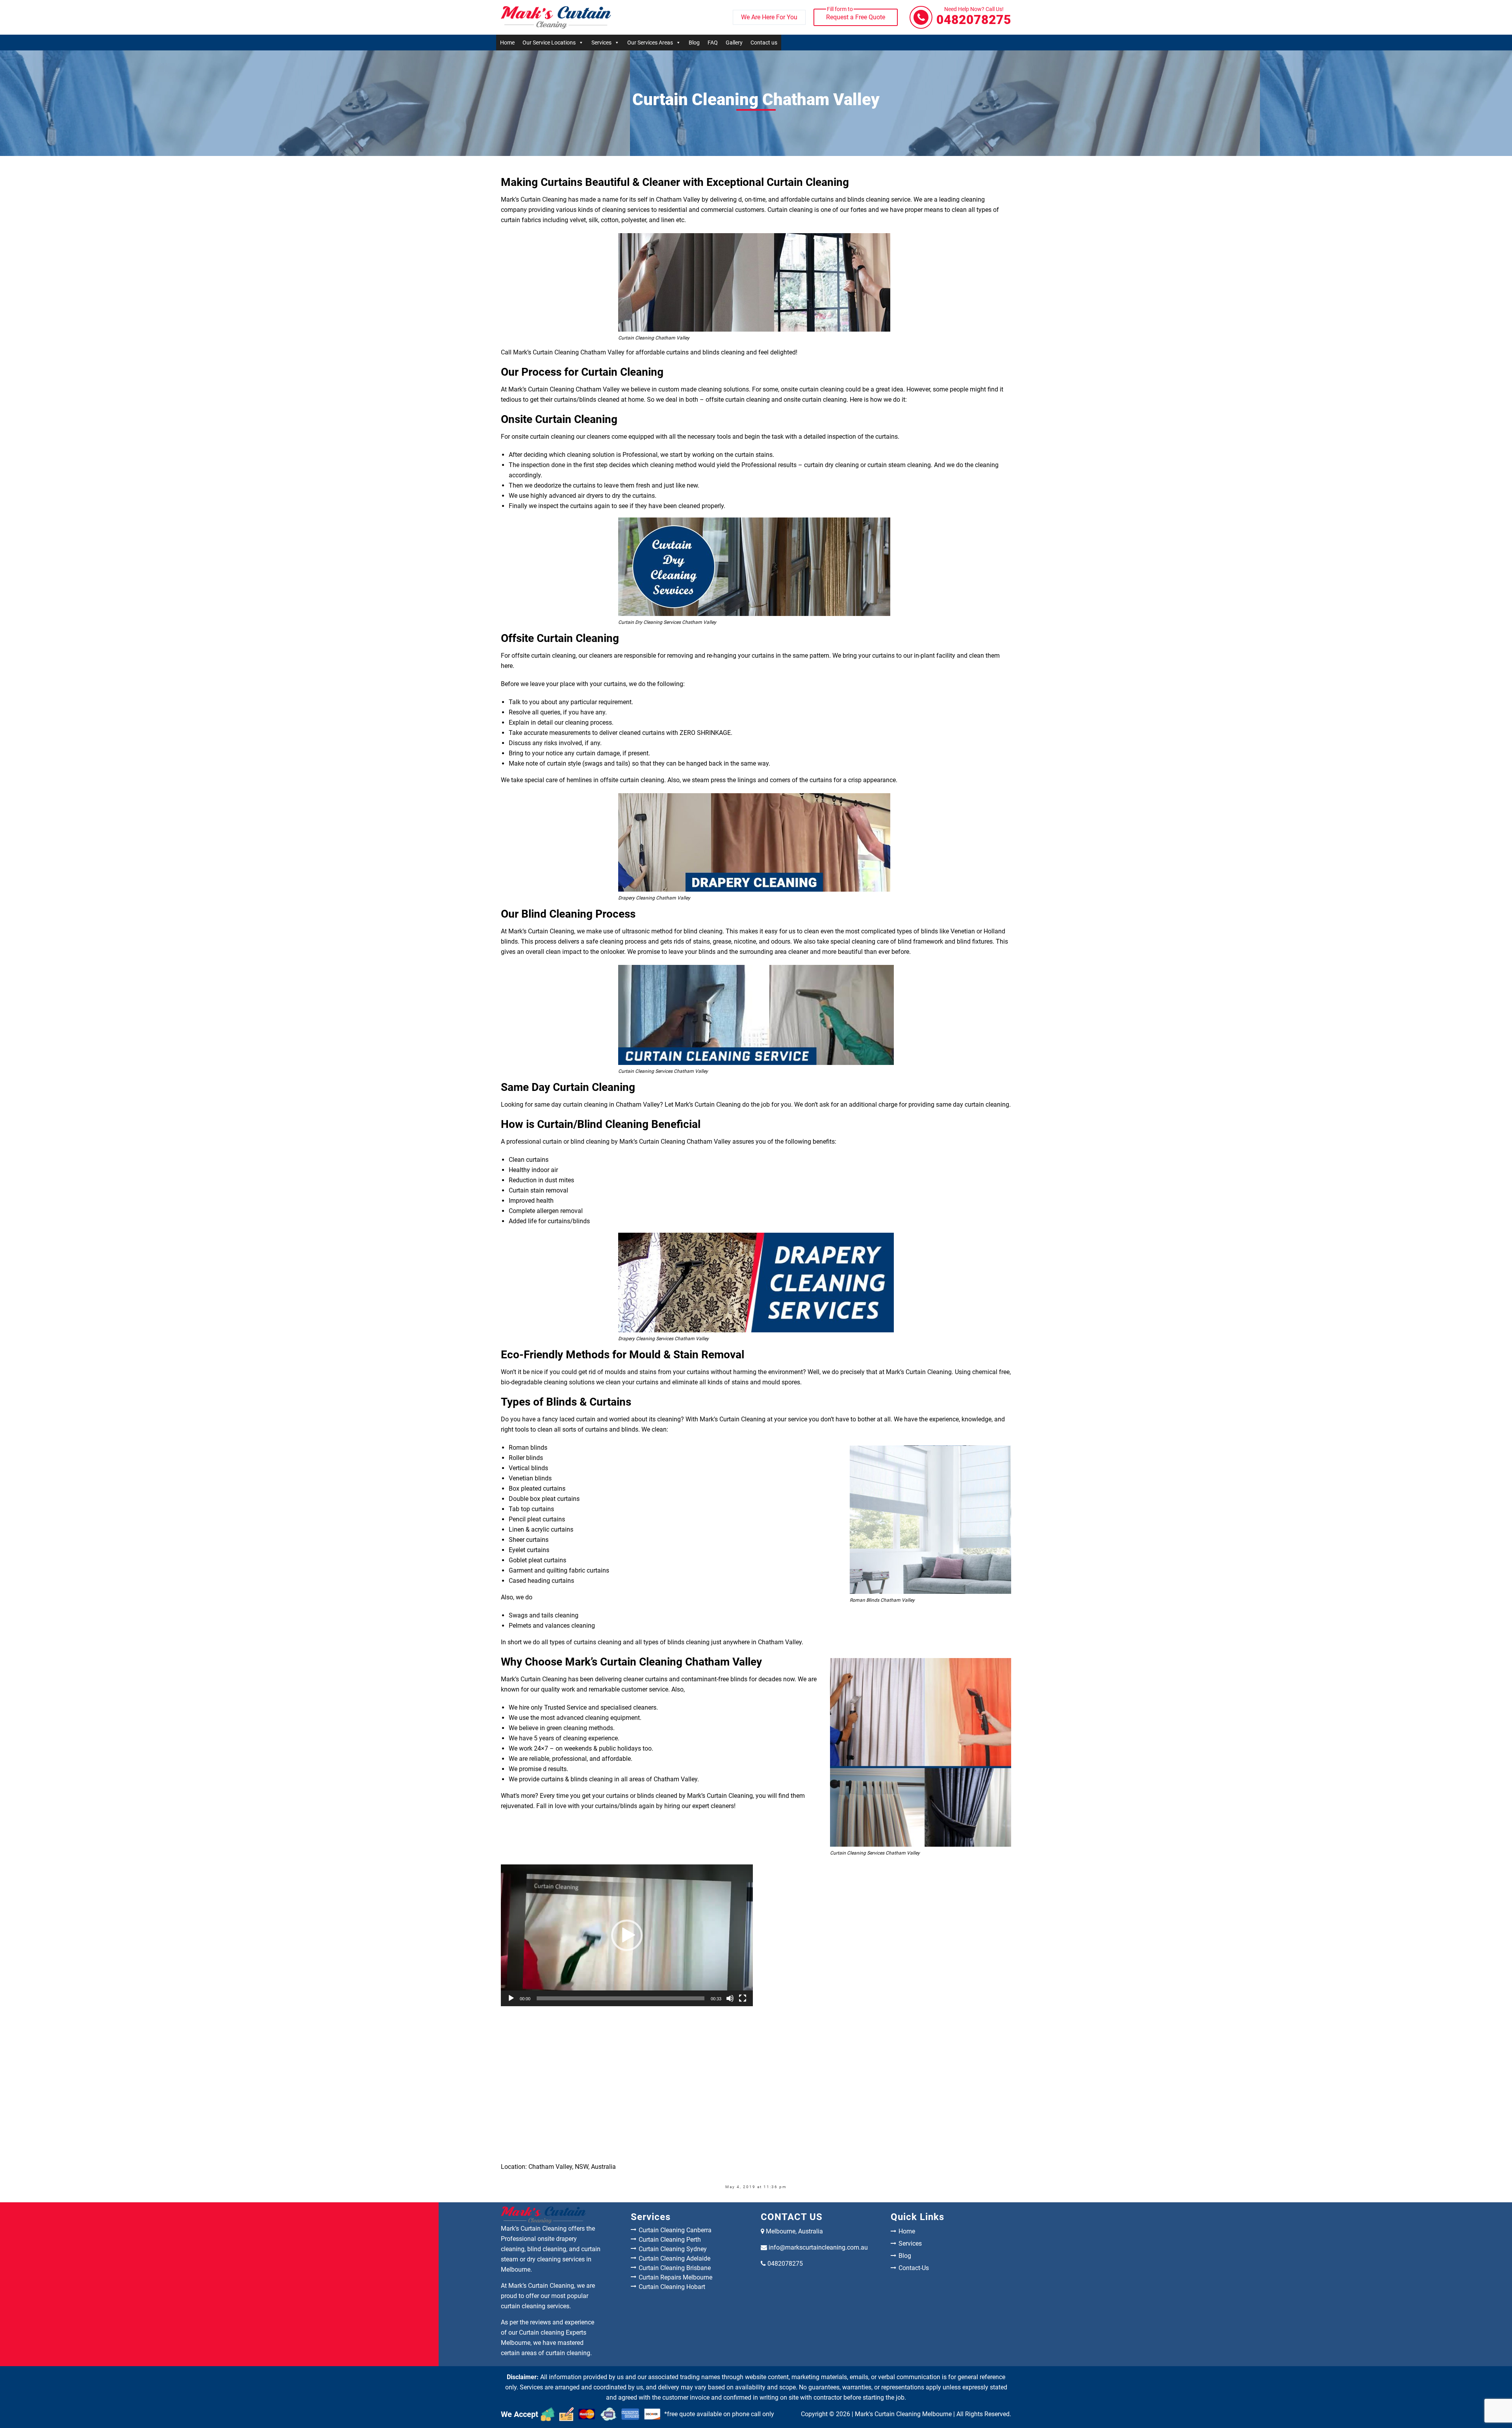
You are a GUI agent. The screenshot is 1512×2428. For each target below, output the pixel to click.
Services (601, 43)
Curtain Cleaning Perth (670, 2240)
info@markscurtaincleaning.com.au (818, 2247)
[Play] (511, 1998)
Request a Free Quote (856, 15)
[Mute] (730, 1998)
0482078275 (974, 17)
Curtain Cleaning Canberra (675, 2230)
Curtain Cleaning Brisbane (675, 2268)
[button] (627, 1935)
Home (507, 43)
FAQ (713, 43)
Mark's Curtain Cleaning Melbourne (903, 2414)
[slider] (621, 1998)
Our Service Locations (549, 43)
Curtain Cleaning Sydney (673, 2249)
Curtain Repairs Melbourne (675, 2277)
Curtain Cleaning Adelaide (674, 2258)
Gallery (734, 43)
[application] (627, 1935)
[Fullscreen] (743, 1998)
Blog (694, 43)
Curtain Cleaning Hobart (672, 2287)
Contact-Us (914, 2268)
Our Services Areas (650, 43)
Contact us (764, 43)
